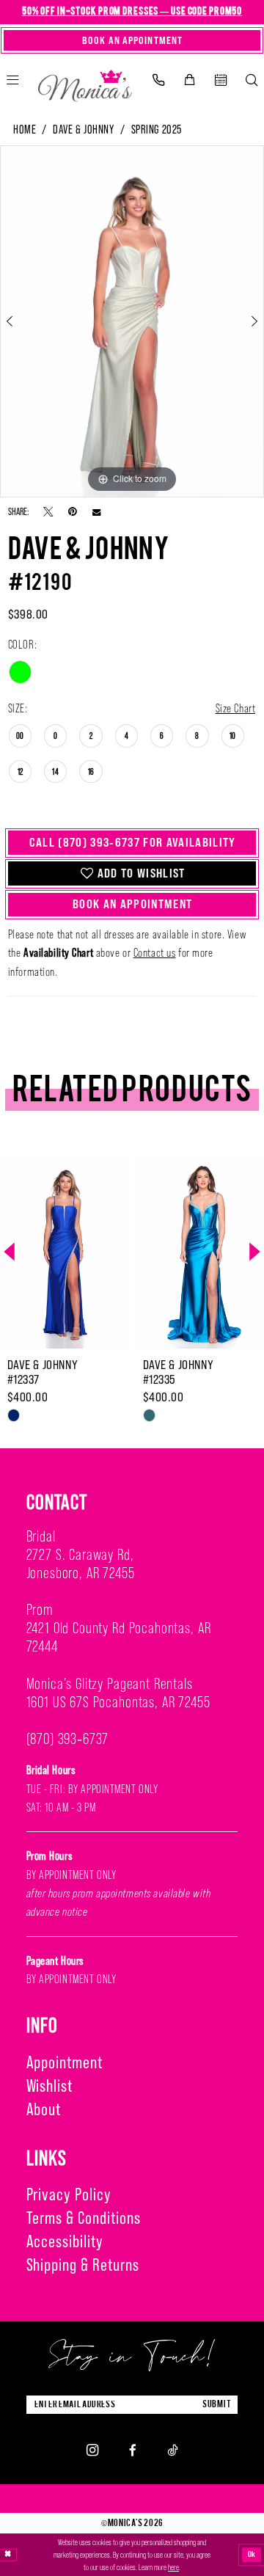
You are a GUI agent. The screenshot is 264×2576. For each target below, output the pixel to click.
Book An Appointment (132, 904)
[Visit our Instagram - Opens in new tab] (92, 2450)
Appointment (65, 2062)
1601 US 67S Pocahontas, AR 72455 (118, 1702)
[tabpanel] (132, 321)
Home (25, 129)
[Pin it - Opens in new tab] (73, 511)
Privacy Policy (69, 2194)
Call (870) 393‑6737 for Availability (133, 842)
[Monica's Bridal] (85, 83)
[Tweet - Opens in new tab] (48, 511)
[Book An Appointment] (220, 80)
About (44, 2109)
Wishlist (50, 2086)
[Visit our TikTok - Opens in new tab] (172, 2450)
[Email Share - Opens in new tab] (96, 512)
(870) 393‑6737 (68, 1739)
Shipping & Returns (83, 2265)
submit (217, 2404)
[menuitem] (158, 80)
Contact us (155, 952)
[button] (189, 80)
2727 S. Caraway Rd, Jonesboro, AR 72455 (81, 1564)
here (173, 2567)
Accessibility (65, 2241)
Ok (252, 2555)
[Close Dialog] (8, 2555)
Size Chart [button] (236, 708)
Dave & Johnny (83, 129)
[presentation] (83, 1252)
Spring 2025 (157, 129)
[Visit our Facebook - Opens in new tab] (133, 2450)
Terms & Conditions (84, 2218)
